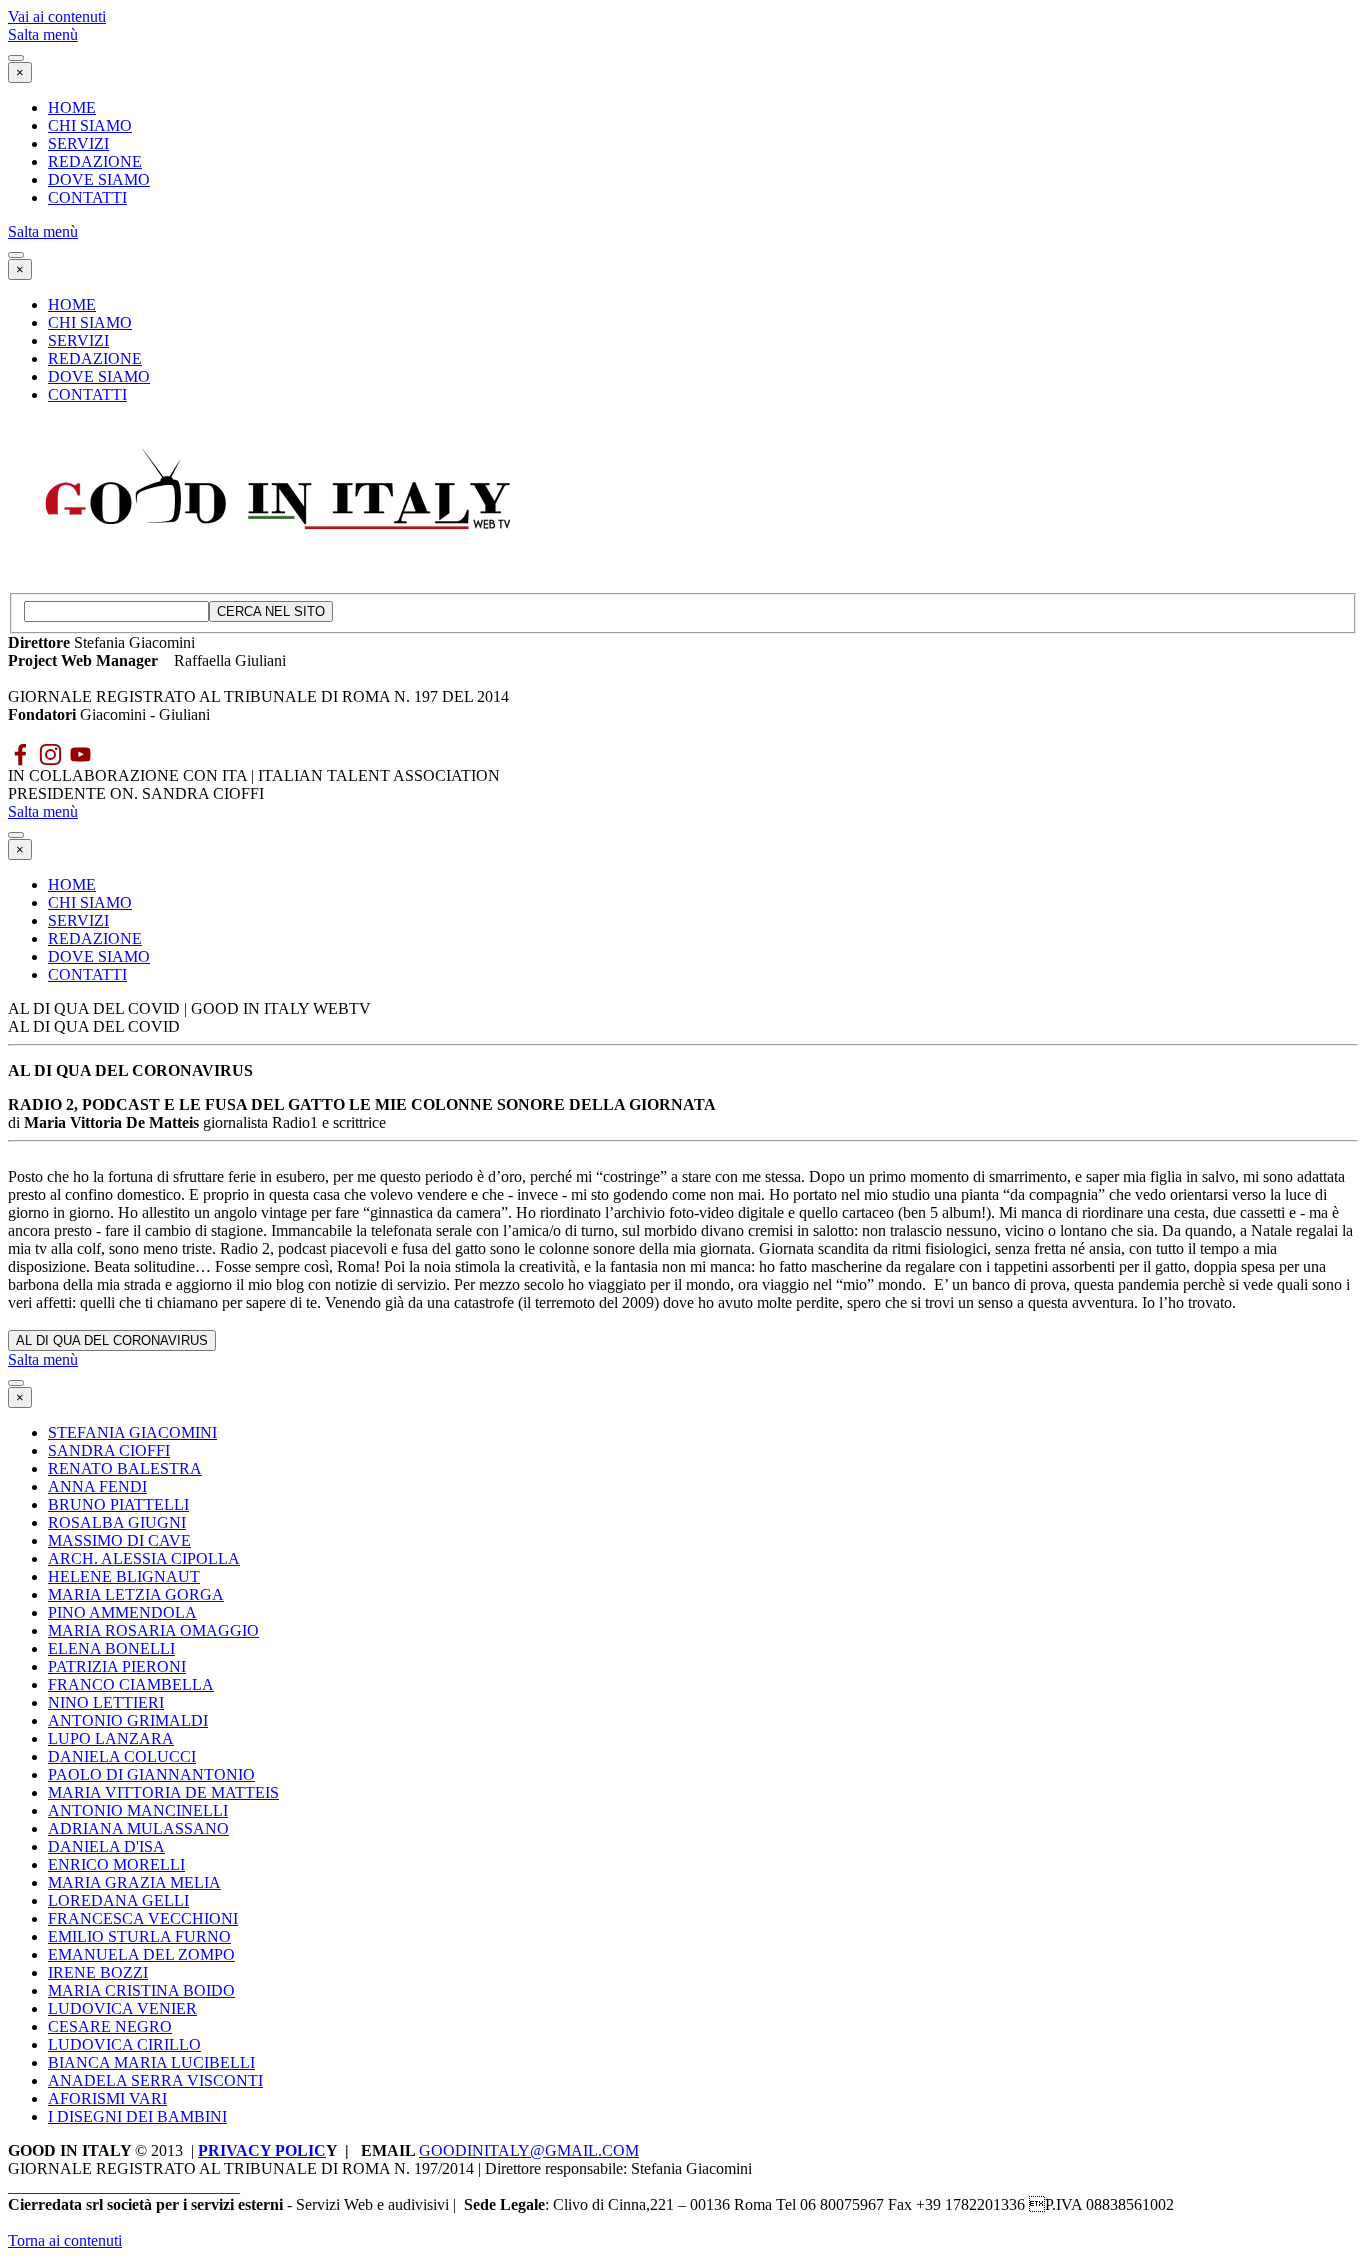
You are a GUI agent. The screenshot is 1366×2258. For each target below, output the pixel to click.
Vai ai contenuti (57, 16)
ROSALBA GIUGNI (117, 1522)
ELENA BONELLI (111, 1648)
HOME (72, 107)
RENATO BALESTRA (125, 1468)
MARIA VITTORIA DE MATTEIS (163, 1792)
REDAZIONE (95, 161)
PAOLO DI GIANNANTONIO (151, 1774)
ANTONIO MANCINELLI (138, 1810)
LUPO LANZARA (111, 1738)
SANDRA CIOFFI (109, 1450)
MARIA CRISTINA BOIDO (141, 1990)
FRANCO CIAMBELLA (131, 1684)
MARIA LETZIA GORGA (136, 1594)
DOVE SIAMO (99, 179)
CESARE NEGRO (110, 2026)
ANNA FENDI (97, 1486)
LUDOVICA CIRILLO (124, 2044)
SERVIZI (78, 143)
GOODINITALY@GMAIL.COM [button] (529, 2150)
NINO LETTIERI (106, 1702)
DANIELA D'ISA (106, 1846)
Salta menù (43, 34)
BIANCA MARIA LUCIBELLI (151, 2062)
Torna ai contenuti (65, 2240)
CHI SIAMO (90, 125)
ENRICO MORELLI (116, 1864)
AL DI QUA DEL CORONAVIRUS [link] (112, 1340)
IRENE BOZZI (98, 1972)
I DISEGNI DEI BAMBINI (137, 2116)
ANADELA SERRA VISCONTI (155, 2080)
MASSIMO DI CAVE (119, 1540)
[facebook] (20, 754)
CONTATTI (87, 197)
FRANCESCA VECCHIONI (143, 1918)
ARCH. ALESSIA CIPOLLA (144, 1558)
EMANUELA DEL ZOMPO (141, 1954)
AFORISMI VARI (107, 2098)
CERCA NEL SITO (271, 611)
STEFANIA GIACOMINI (132, 1432)
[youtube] (80, 754)
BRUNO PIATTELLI (118, 1504)
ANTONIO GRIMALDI (128, 1720)
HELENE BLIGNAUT (124, 1576)
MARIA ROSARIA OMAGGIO (153, 1630)
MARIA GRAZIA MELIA (134, 1882)
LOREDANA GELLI (118, 1900)
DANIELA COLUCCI (122, 1756)
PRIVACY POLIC (262, 2150)
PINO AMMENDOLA (122, 1612)
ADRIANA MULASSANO (138, 1828)
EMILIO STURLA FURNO (139, 1936)
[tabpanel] (683, 670)
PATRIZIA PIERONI (117, 1666)
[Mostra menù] (16, 58)
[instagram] (50, 754)
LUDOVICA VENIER (122, 2008)
